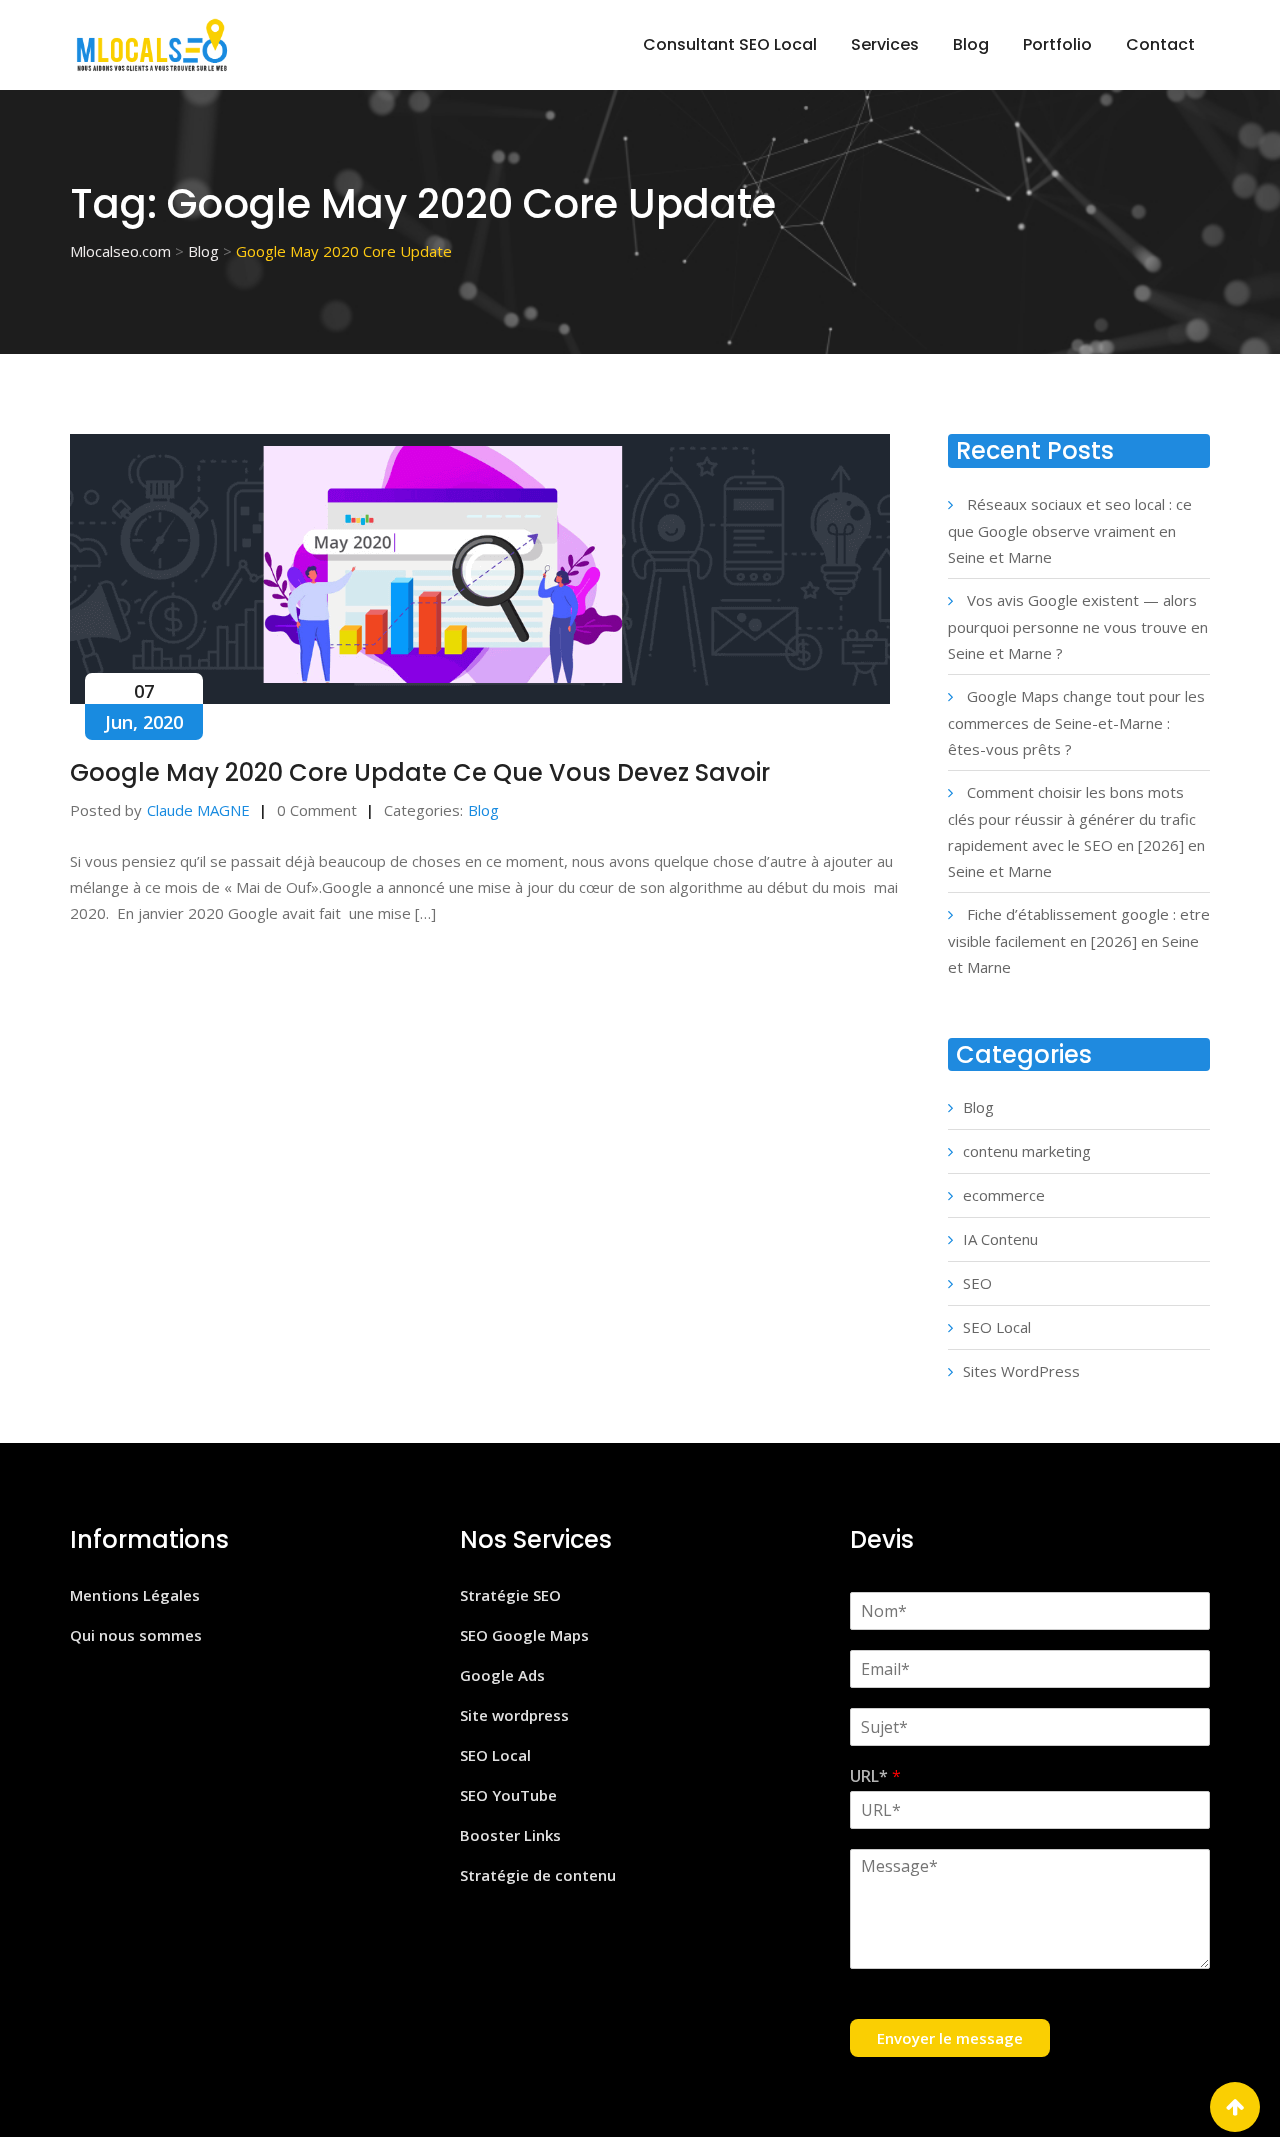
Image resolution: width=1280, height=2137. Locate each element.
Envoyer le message (950, 2038)
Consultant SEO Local (730, 44)
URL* (875, 1776)
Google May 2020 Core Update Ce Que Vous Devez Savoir (420, 772)
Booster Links (510, 1835)
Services (885, 44)
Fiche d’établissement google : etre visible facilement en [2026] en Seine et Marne (1079, 940)
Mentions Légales (135, 1595)
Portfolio (1057, 44)
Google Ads (502, 1675)
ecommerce (1004, 1195)
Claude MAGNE (198, 810)
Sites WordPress (1021, 1371)
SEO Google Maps (524, 1635)
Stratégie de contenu (538, 1875)
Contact (1160, 44)
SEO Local (997, 1327)
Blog (971, 44)
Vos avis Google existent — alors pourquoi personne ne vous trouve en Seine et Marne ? (1078, 626)
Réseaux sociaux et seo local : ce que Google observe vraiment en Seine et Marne (1070, 530)
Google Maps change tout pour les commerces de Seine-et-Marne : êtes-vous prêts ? (1076, 722)
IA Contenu (1000, 1239)
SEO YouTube (508, 1795)
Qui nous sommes (136, 1635)
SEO (977, 1283)
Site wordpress (514, 1715)
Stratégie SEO (510, 1595)
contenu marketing (1027, 1151)
